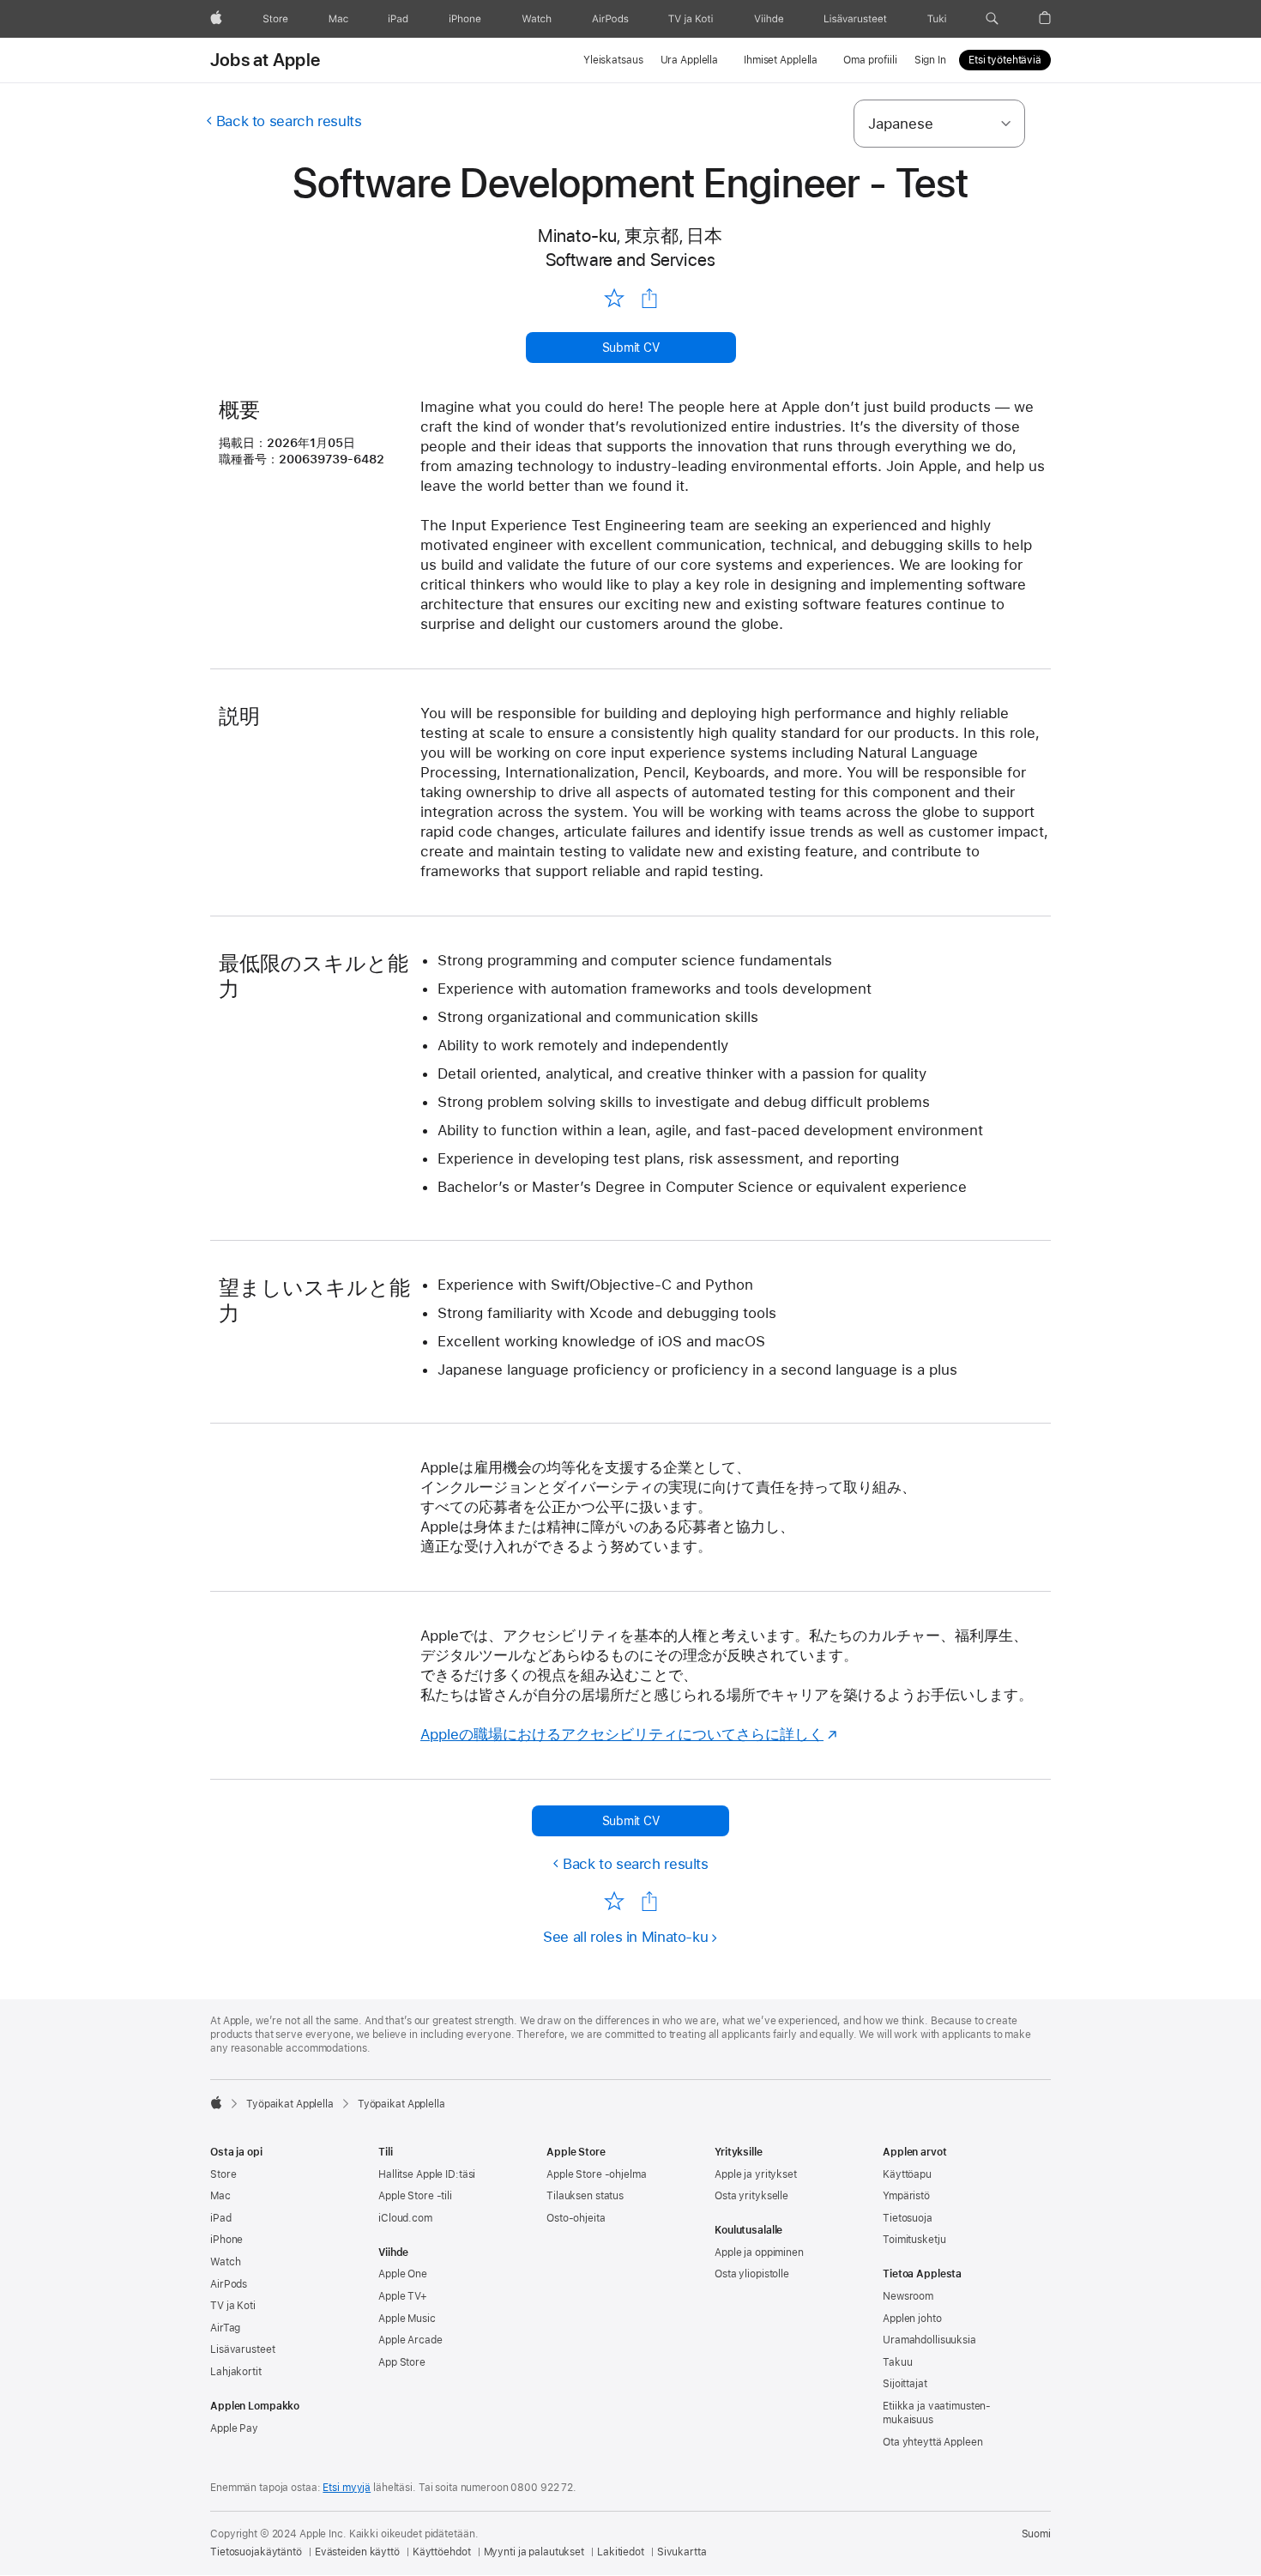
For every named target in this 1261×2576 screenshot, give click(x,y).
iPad (221, 2218)
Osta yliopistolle (752, 2274)
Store (223, 2174)
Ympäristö (906, 2196)
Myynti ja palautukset (534, 2552)
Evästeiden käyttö (357, 2552)
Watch (225, 2262)
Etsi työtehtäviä (1005, 60)
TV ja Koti (233, 2306)
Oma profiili (870, 60)
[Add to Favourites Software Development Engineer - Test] (614, 298)
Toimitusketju (914, 2240)
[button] (992, 19)
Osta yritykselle (751, 2196)
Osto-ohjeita (576, 2218)
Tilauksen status (585, 2196)
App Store (402, 2362)
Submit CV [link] (631, 348)
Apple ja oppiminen (759, 2252)
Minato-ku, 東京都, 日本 (630, 236)
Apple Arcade (410, 2340)
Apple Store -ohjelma (597, 2174)
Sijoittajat (905, 2384)
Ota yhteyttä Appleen (933, 2442)
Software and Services (631, 260)
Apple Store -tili (415, 2196)
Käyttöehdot (442, 2552)
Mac (220, 2196)
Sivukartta (682, 2552)
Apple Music (407, 2319)
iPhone (226, 2240)
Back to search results (289, 121)
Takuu (897, 2362)
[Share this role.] (649, 299)
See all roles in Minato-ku (625, 1937)
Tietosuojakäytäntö (256, 2552)
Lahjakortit (236, 2372)
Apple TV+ (403, 2296)
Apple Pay (234, 2428)
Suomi (1036, 2534)
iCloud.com (405, 2218)
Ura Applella (690, 60)
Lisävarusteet (242, 2349)
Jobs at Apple (265, 60)
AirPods (229, 2284)
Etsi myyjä (347, 2488)
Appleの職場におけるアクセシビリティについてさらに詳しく (622, 1734)
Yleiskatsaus (613, 60)
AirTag (225, 2328)
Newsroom (908, 2296)
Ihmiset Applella (781, 60)
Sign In (930, 60)
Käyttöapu (907, 2174)
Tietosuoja (908, 2218)
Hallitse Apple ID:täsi (427, 2174)
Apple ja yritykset (756, 2174)
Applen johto (912, 2319)
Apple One (403, 2274)
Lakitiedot (621, 2552)
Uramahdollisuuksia (929, 2340)
